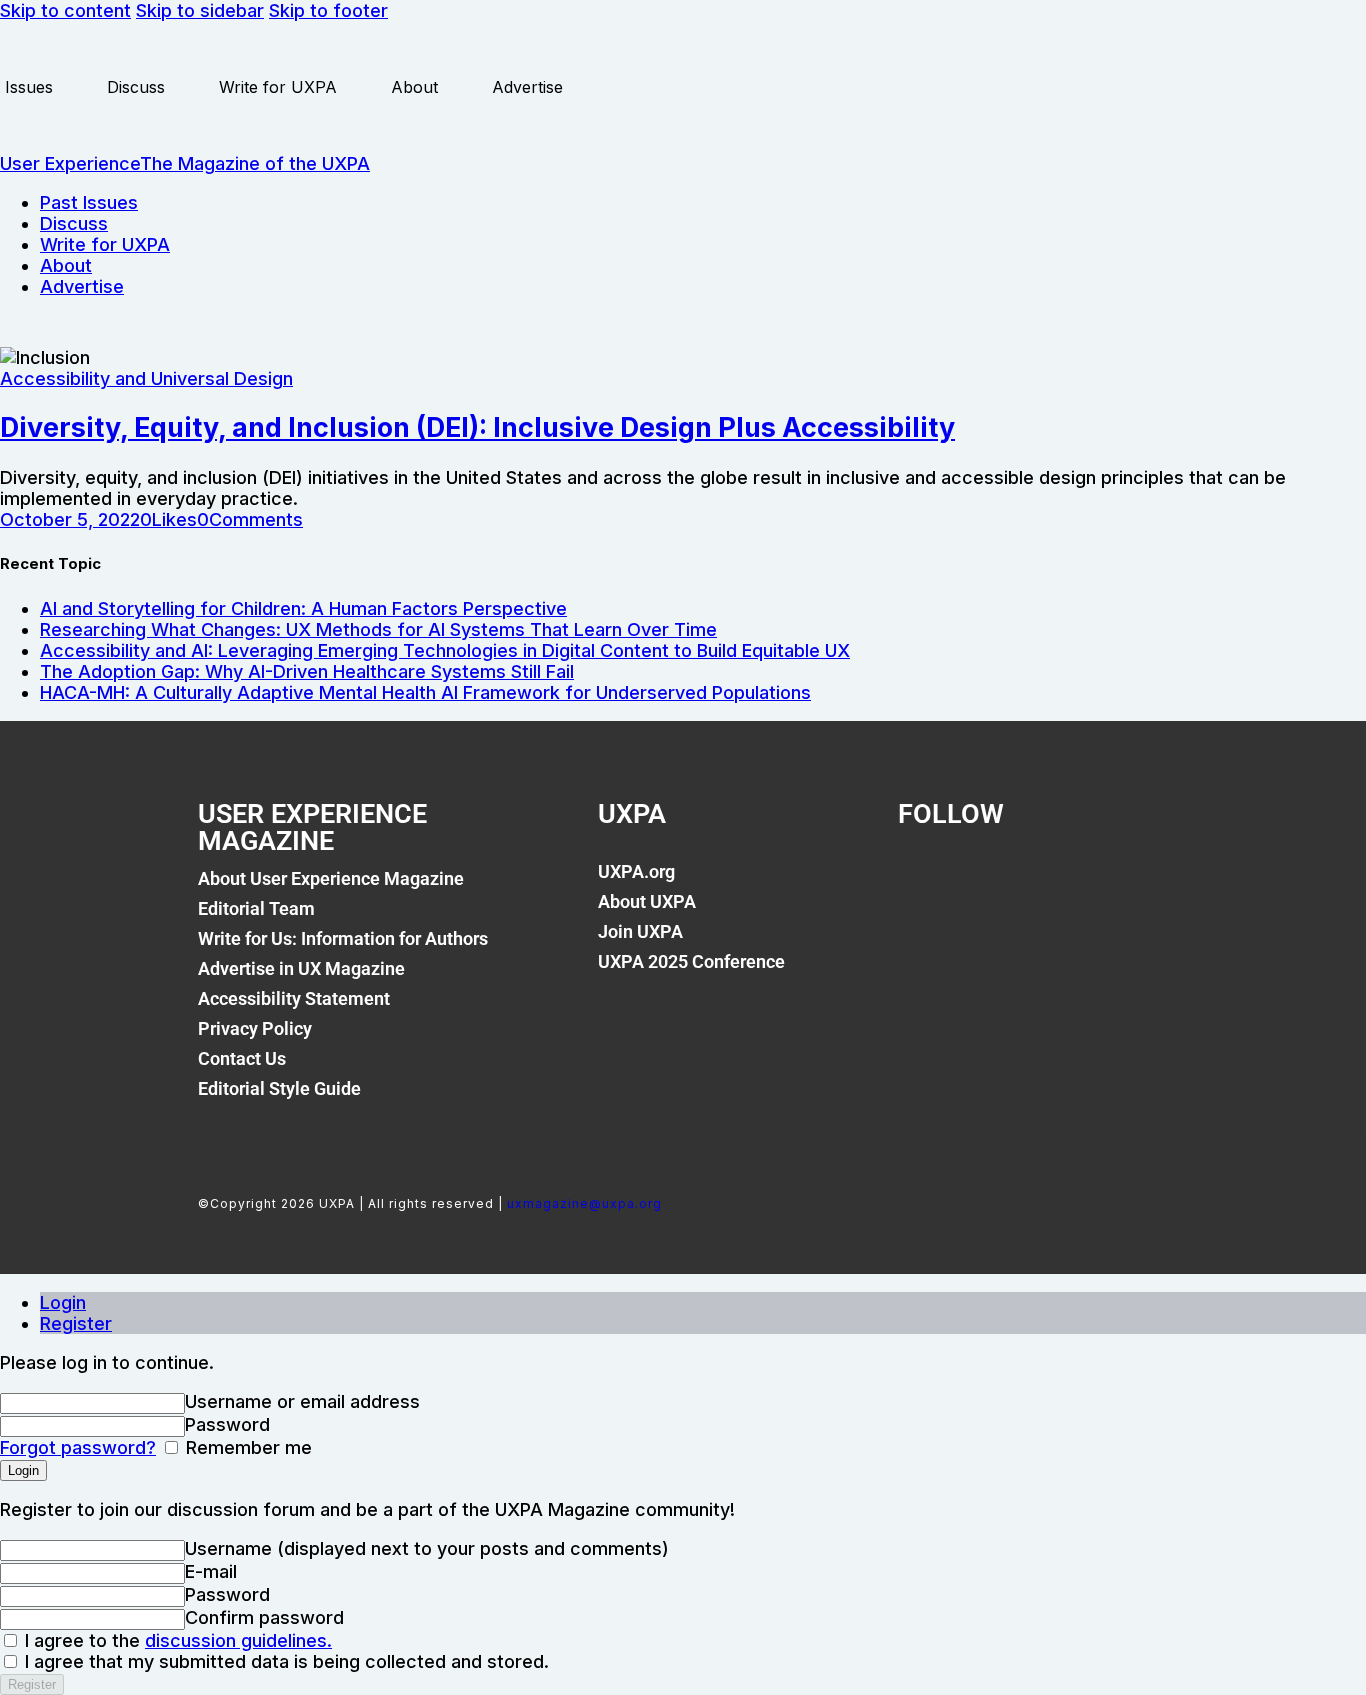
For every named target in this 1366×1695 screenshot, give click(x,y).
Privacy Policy (255, 1028)
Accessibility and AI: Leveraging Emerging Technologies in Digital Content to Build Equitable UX (445, 650)
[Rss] (1127, 883)
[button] (168, 519)
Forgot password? (78, 1447)
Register (76, 1323)
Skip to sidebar (200, 10)
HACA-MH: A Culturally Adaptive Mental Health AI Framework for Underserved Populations (425, 692)
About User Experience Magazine (331, 878)
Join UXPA (640, 931)
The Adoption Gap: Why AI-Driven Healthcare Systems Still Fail (307, 671)
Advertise (527, 87)
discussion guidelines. (238, 1640)
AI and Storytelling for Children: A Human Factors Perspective (303, 608)
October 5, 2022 (70, 519)
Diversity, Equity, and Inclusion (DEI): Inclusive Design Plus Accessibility (477, 427)
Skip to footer (328, 10)
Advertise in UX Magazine (301, 968)
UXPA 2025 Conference (691, 961)
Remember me (246, 1447)
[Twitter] (991, 883)
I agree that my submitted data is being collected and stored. (284, 1661)
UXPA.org (636, 871)
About (414, 87)
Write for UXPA (278, 87)
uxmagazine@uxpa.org (584, 1203)
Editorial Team (256, 908)
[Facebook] (923, 883)
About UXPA (647, 901)
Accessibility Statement (294, 998)
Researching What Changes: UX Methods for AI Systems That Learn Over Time (378, 629)
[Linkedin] (1059, 883)
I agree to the (176, 1640)
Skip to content (65, 10)
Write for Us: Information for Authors (343, 938)
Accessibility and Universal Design (146, 378)
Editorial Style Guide (279, 1088)
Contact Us (242, 1058)
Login (63, 1302)
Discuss (136, 87)
